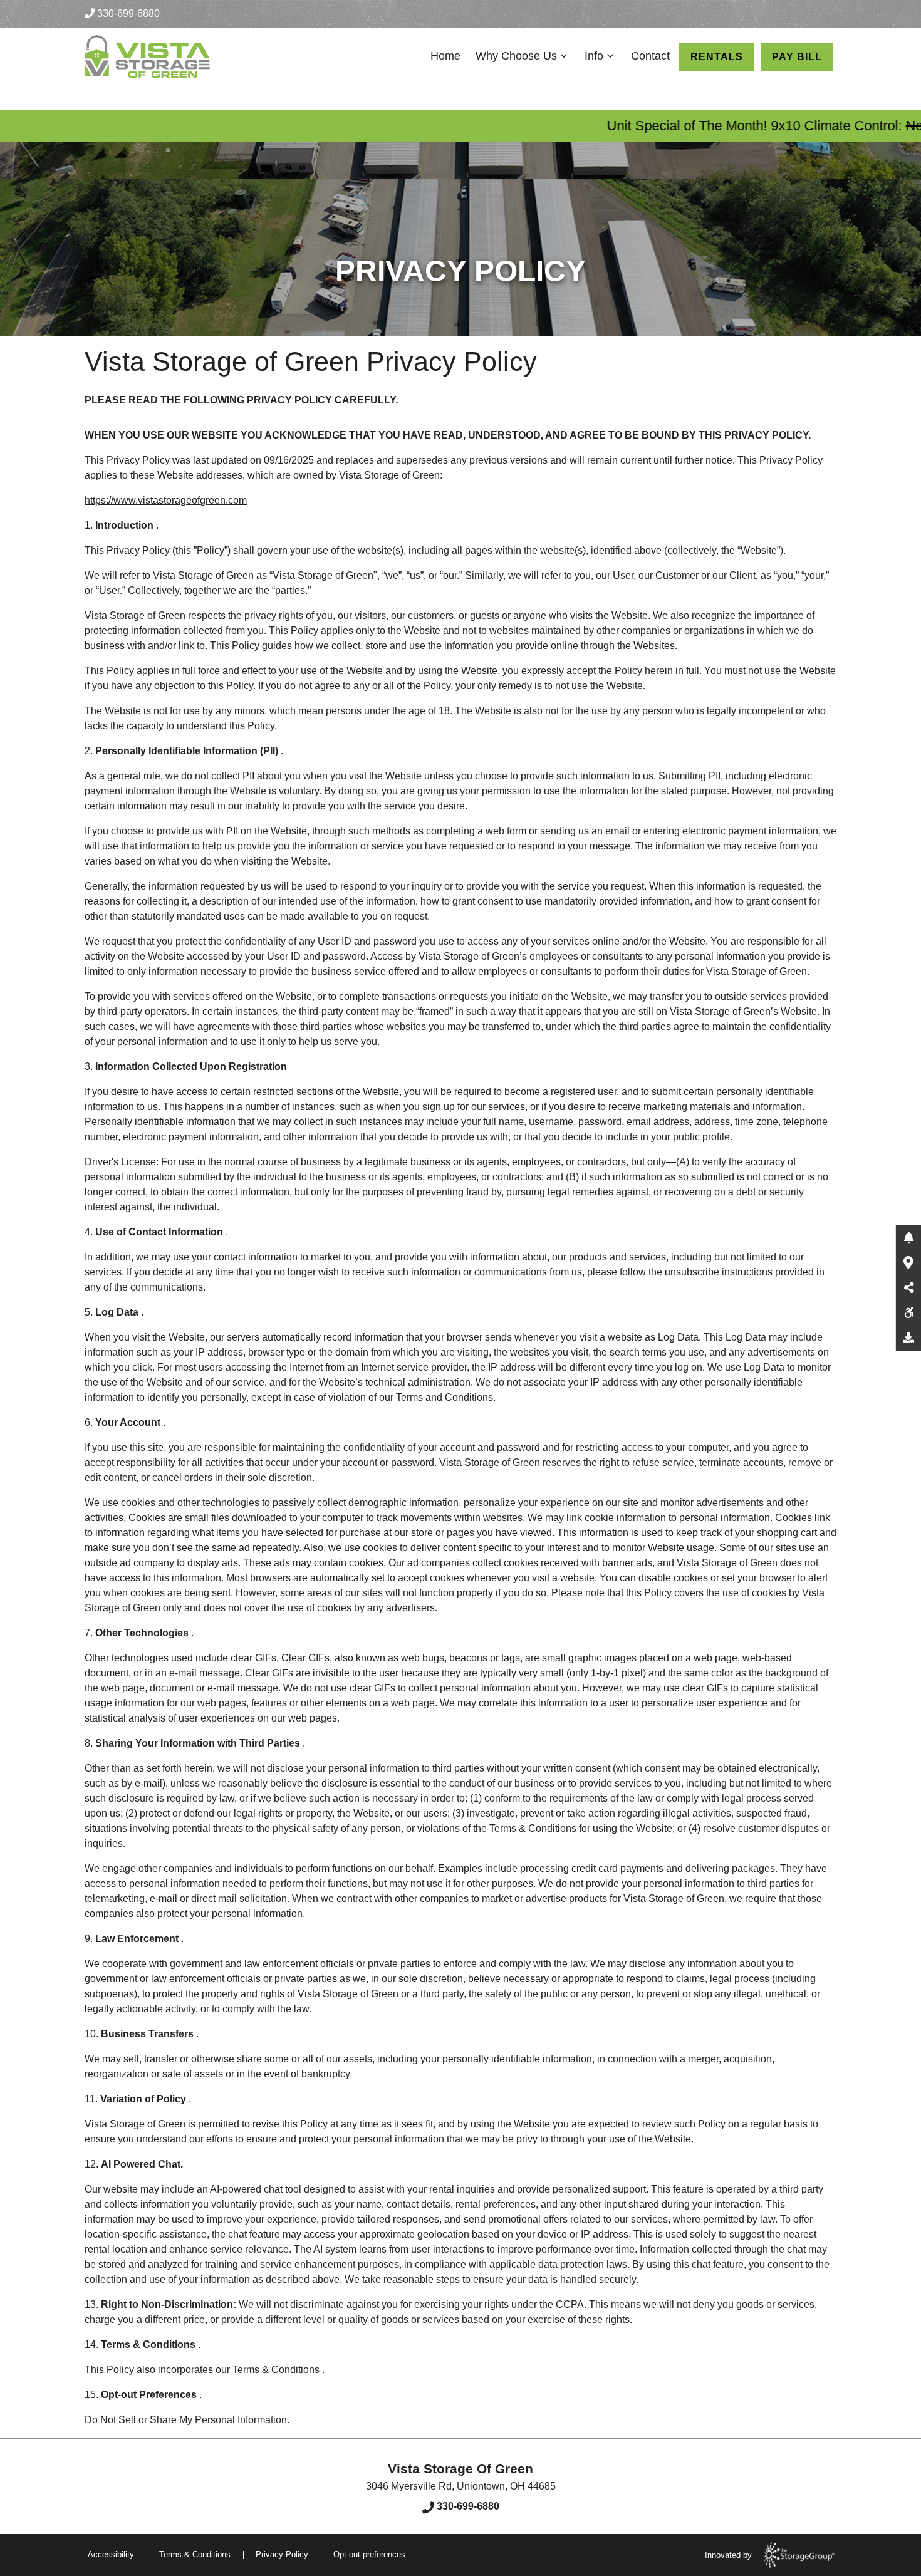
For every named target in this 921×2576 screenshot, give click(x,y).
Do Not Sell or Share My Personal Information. (187, 2420)
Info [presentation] (594, 56)
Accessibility (111, 2554)
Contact (650, 56)
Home (445, 56)
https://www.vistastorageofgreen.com (166, 500)
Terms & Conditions (277, 2370)
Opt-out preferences (369, 2554)
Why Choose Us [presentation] (516, 56)
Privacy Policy (282, 2554)
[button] (908, 1238)
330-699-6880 (128, 13)
